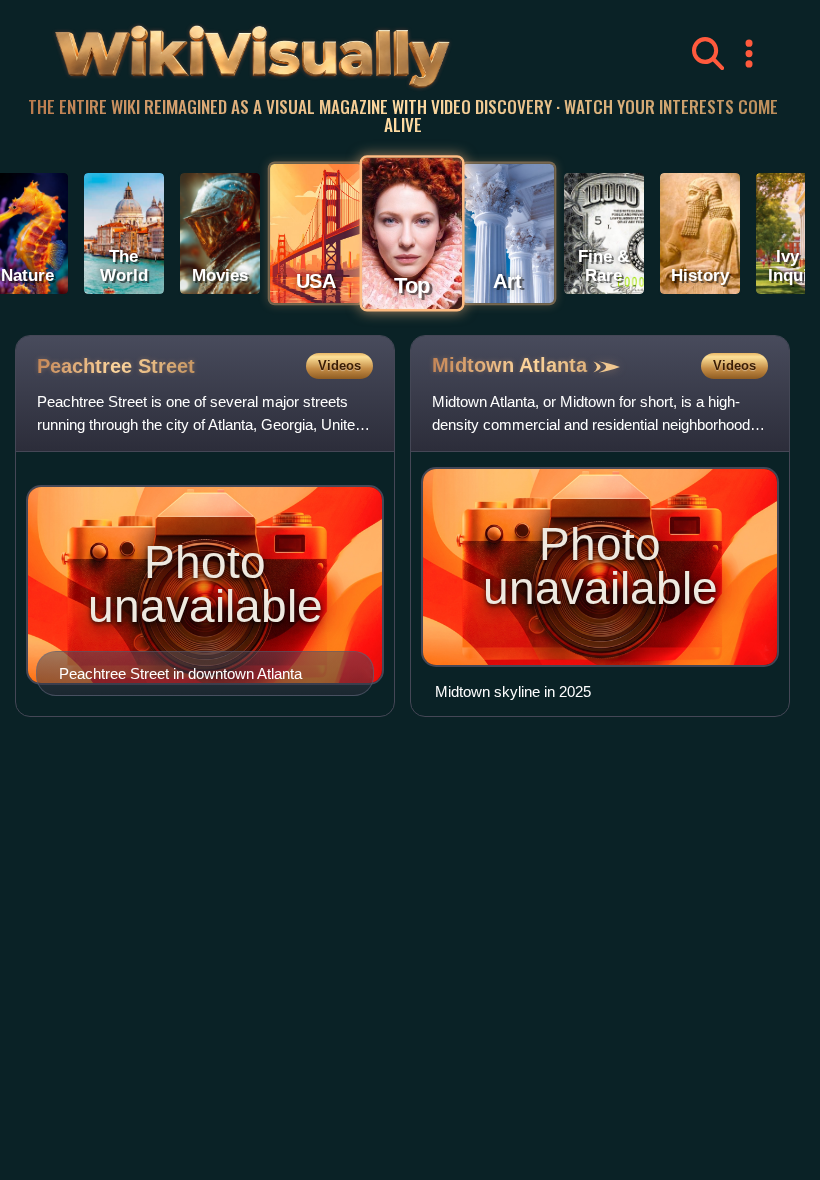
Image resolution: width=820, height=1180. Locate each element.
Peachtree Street (116, 366)
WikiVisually (198, 49)
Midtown (509, 365)
